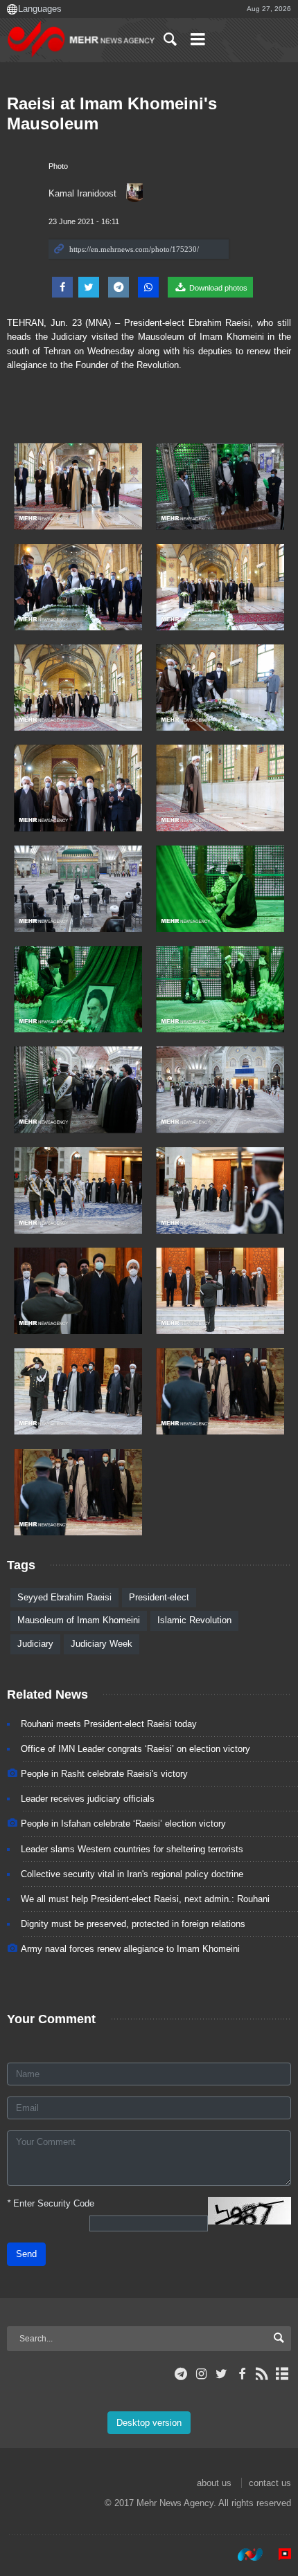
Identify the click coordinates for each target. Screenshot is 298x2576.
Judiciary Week (102, 1644)
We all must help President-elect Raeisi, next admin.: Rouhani (145, 1899)
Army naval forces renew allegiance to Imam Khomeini (130, 1949)
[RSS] (262, 2374)
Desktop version (149, 2423)
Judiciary (35, 1644)
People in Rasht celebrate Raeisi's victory (104, 1774)
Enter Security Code (51, 2203)
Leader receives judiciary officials (88, 1799)
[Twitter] (221, 2374)
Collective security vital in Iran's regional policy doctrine (132, 1874)
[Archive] (282, 2374)
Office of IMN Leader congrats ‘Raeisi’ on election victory (135, 1749)
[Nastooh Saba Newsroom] (243, 2555)
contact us (270, 2483)
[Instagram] (201, 2374)
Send (26, 2254)
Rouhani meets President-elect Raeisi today (109, 1724)
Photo (58, 166)
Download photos (217, 288)
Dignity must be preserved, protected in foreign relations (133, 1924)
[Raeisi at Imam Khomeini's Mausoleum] (78, 486)
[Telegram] (181, 2374)
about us (214, 2483)
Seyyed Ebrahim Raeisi (64, 1597)
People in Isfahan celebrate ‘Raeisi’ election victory (123, 1824)
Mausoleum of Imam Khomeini (79, 1620)
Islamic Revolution (194, 1620)
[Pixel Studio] (278, 2555)
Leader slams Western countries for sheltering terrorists (132, 1849)
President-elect (159, 1597)
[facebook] (242, 2374)
